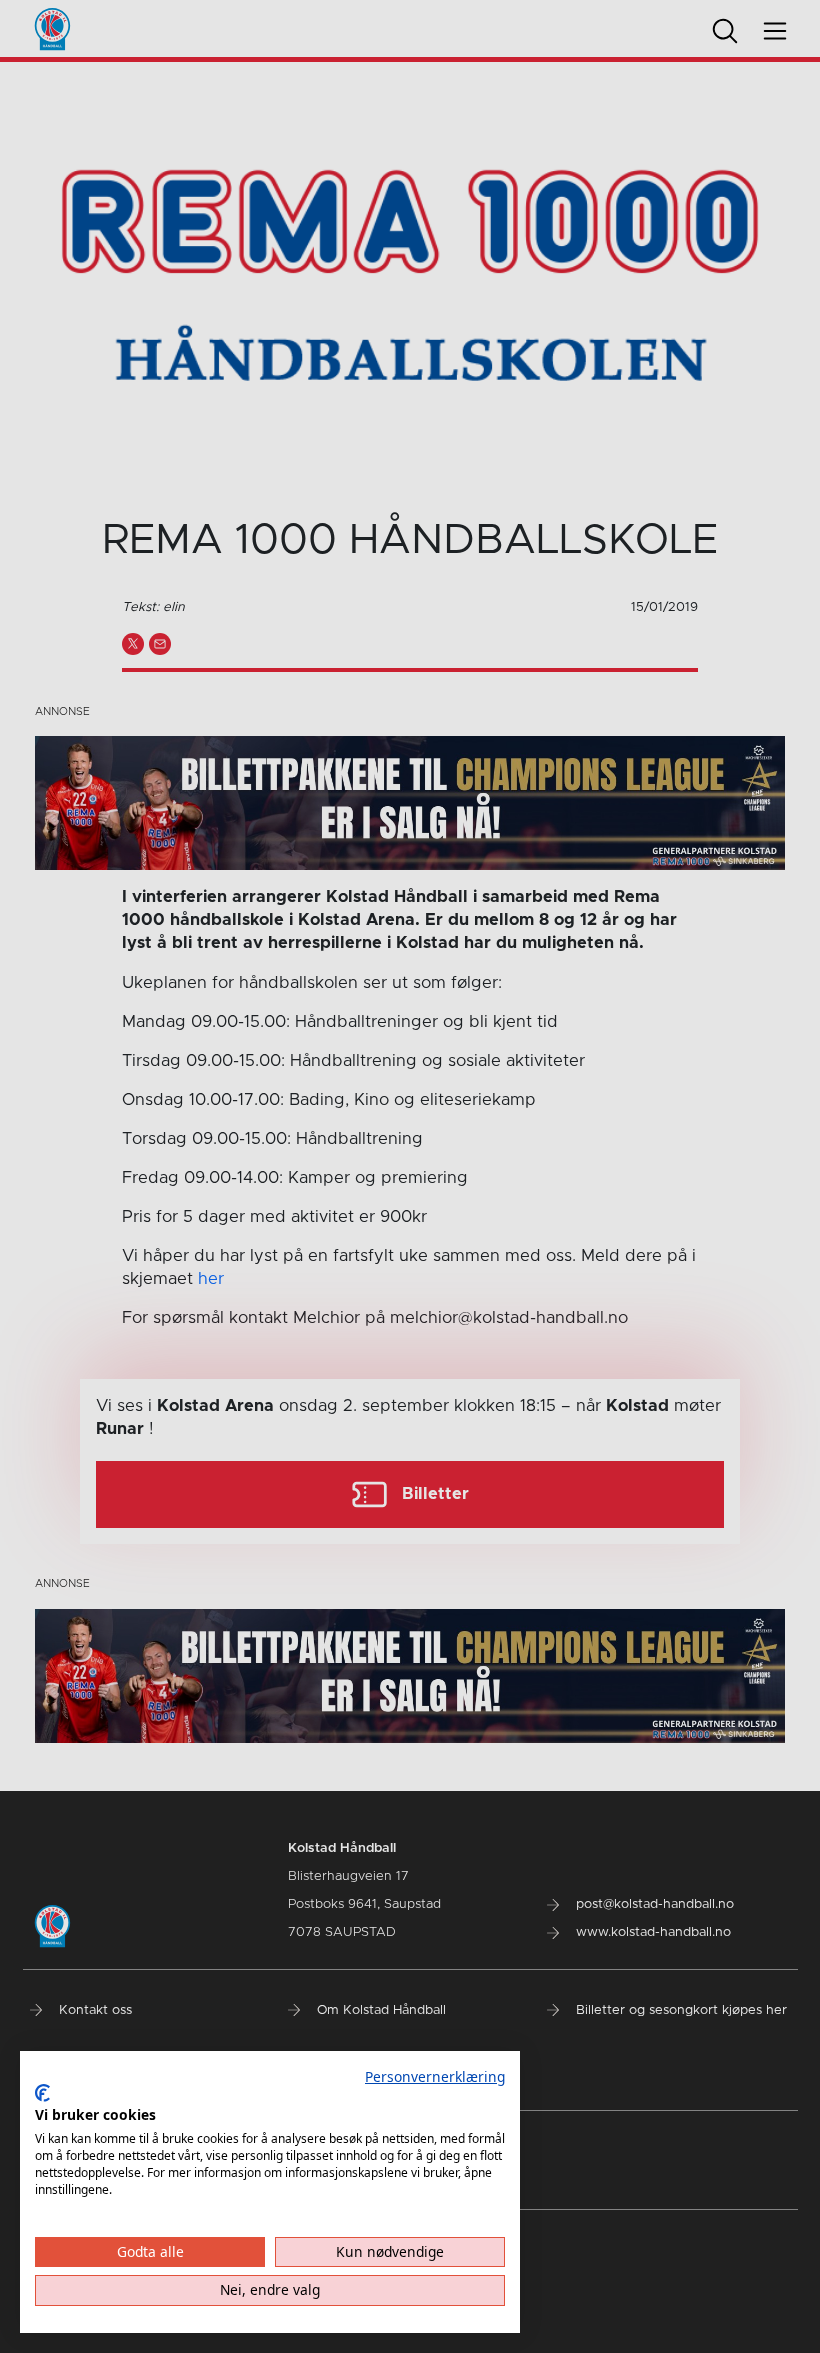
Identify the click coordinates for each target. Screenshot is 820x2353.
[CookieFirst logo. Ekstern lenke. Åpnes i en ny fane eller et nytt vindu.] (42, 2093)
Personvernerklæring (435, 2076)
